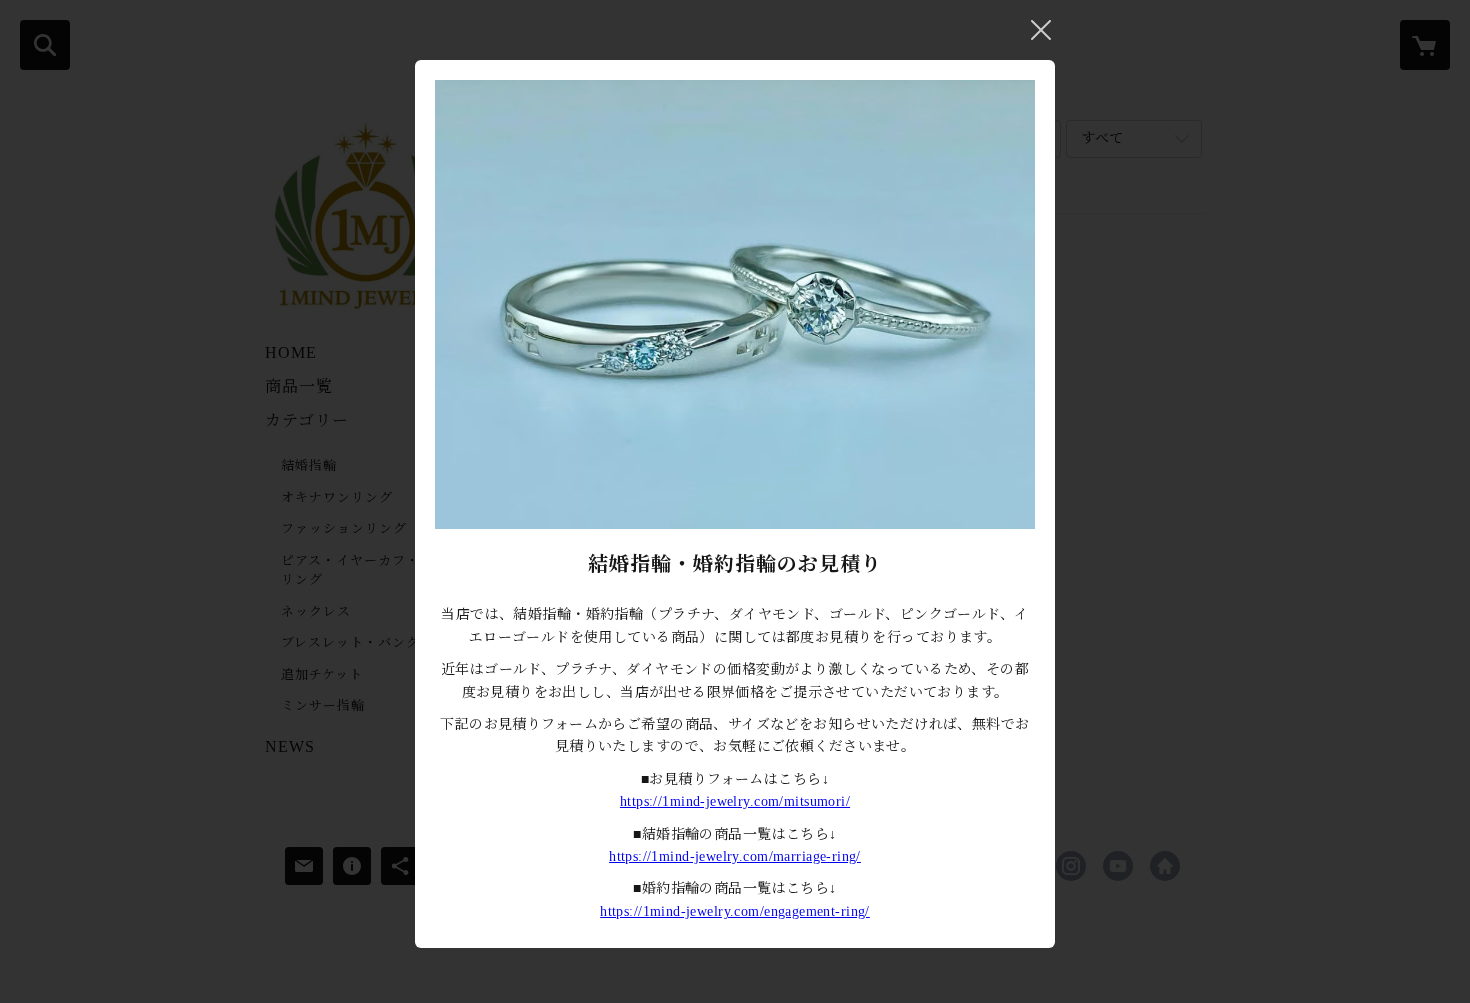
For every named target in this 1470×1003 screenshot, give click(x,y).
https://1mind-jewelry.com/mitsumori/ (735, 801)
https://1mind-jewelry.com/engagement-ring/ (735, 911)
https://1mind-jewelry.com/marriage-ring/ (735, 856)
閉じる (1041, 30)
